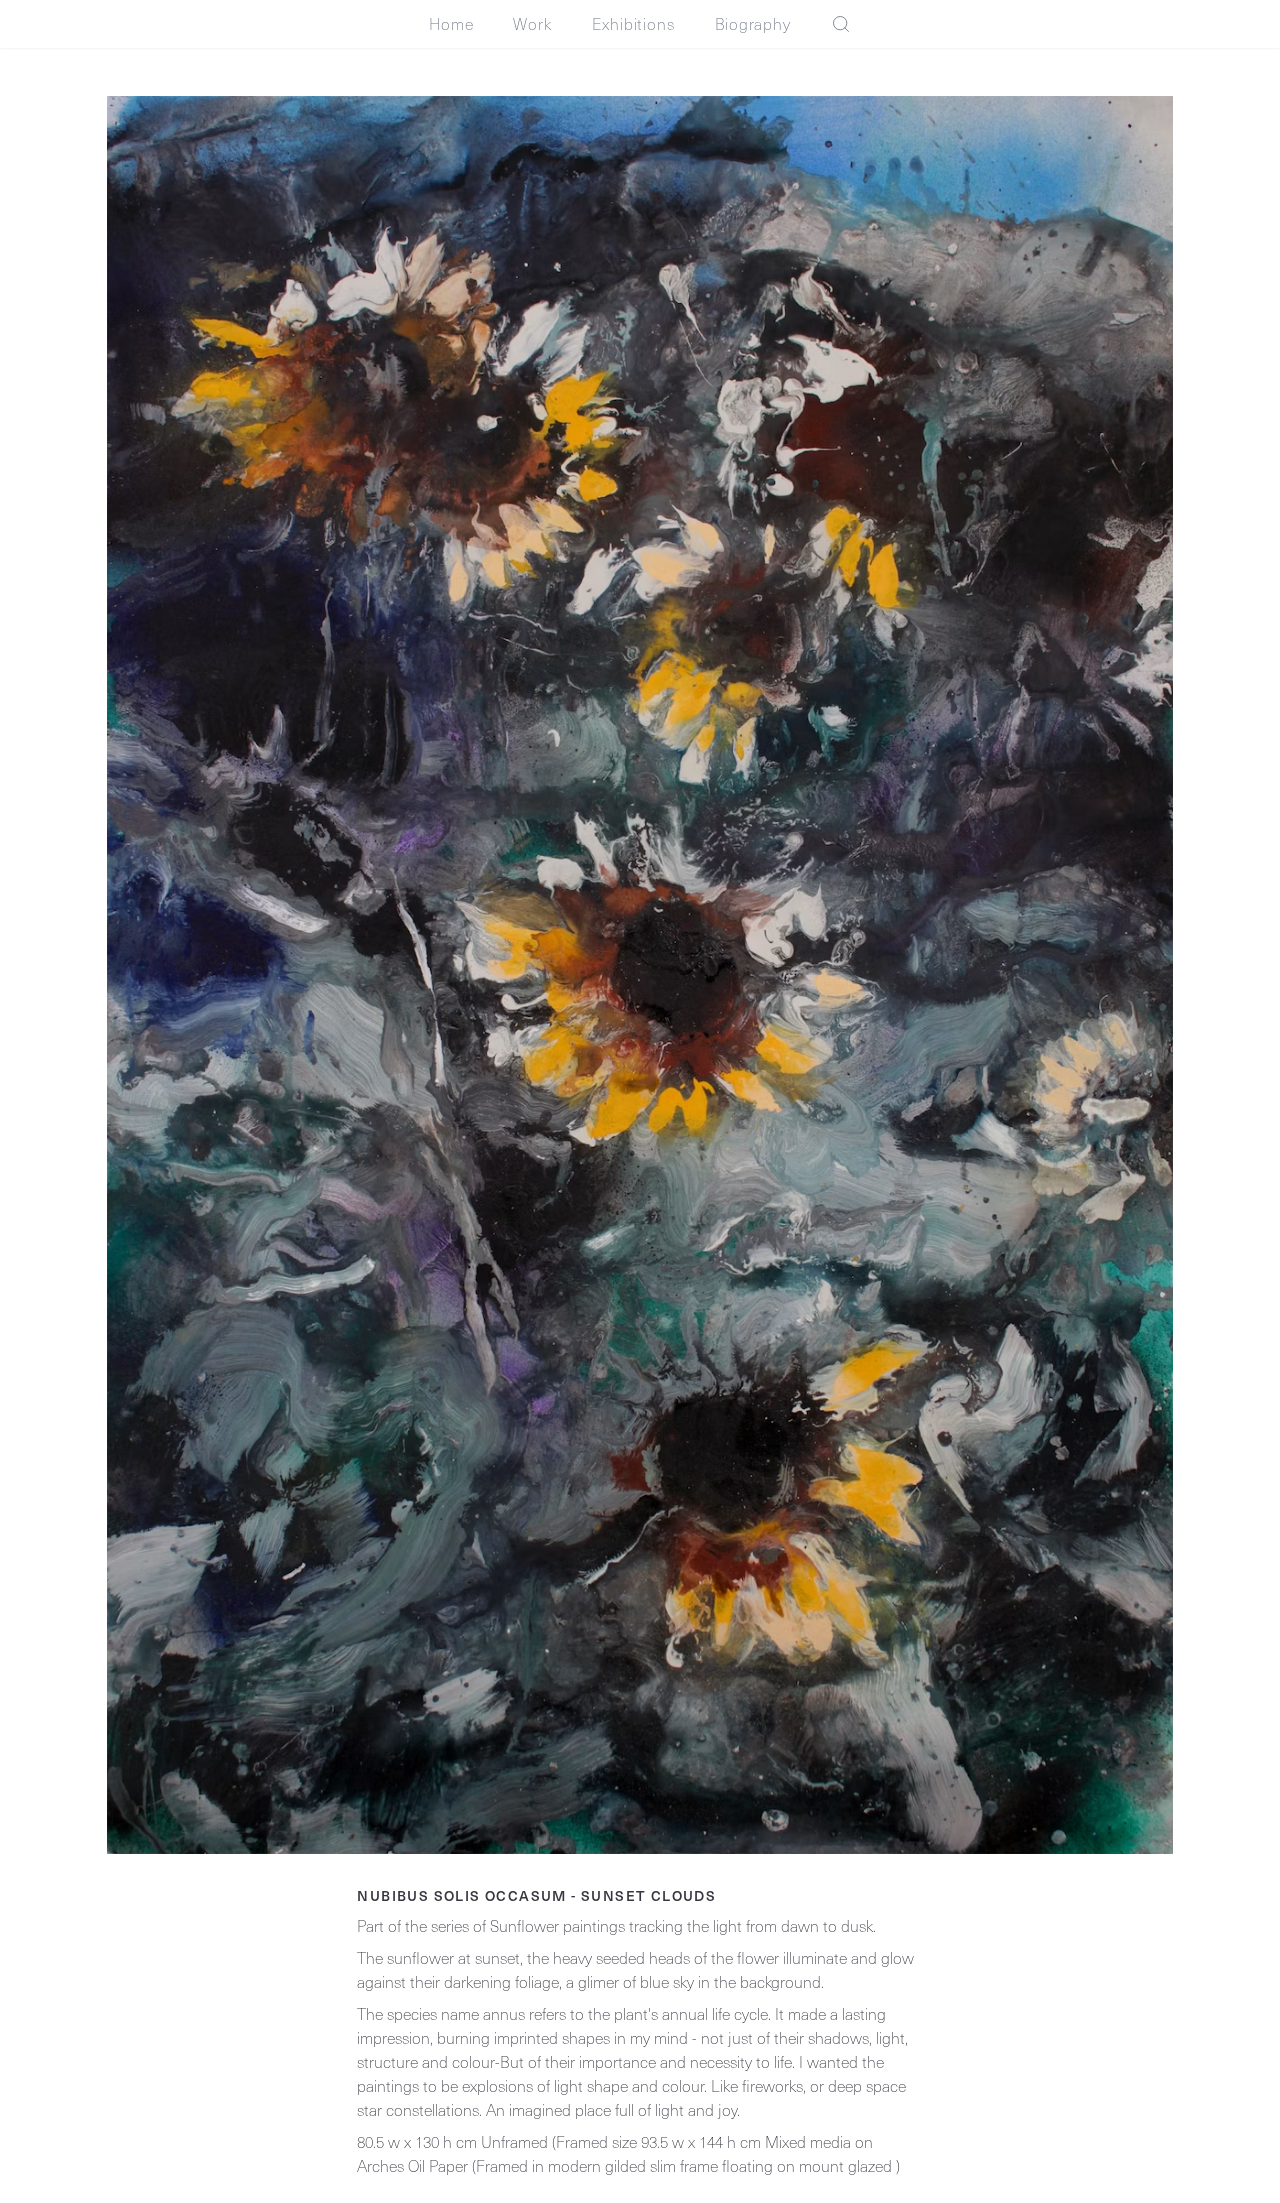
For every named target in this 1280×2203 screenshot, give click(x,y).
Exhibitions (633, 23)
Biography (753, 23)
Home (451, 23)
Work (532, 23)
